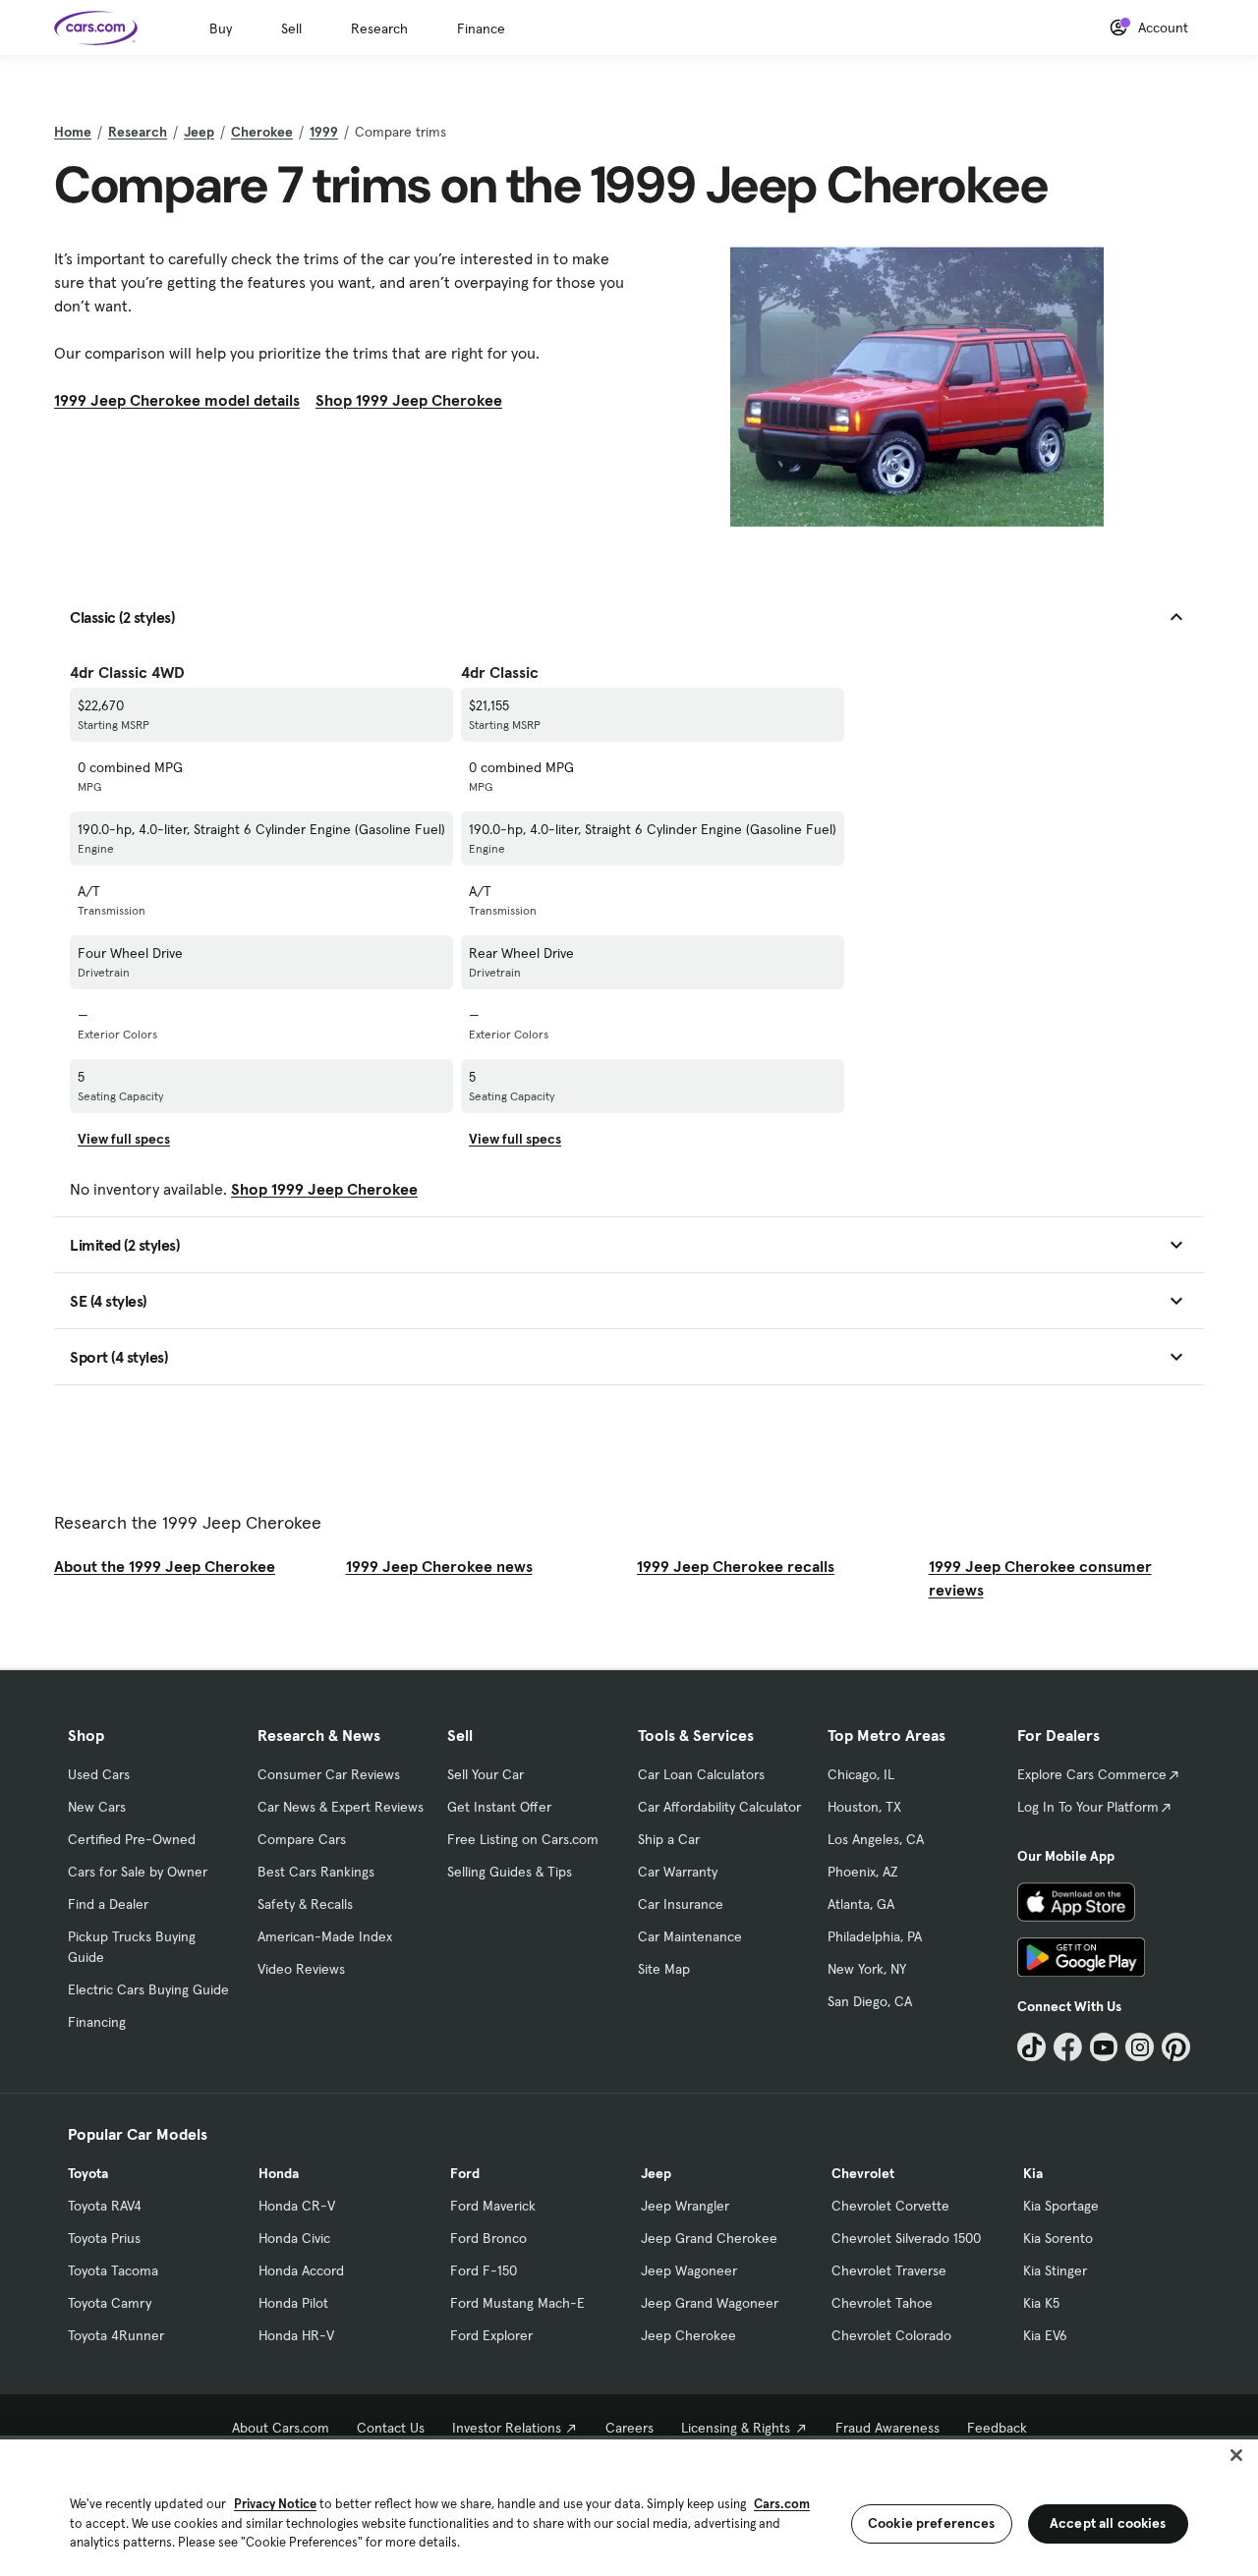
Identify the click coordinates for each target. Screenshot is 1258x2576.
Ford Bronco (488, 2238)
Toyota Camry (110, 2303)
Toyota (88, 2173)
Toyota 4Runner (116, 2335)
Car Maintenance (690, 1936)
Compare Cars (302, 1839)
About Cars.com (281, 2428)
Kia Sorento (1058, 2238)
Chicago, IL (861, 1774)
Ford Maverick (493, 2206)
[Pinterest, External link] (1176, 2047)
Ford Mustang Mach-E (517, 2303)
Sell (291, 28)
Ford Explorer (491, 2335)
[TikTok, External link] (1031, 2047)
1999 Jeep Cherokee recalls (736, 1566)
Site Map (664, 1969)
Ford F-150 (484, 2270)
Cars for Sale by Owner (138, 1872)
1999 (324, 132)
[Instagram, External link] (1140, 2047)
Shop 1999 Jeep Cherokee (409, 400)
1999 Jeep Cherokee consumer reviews (1040, 1578)
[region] (629, 2506)
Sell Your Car (486, 1774)
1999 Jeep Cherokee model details (177, 400)
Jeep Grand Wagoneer (710, 2303)
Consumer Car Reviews (329, 1774)
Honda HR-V (296, 2335)
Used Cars (99, 1774)
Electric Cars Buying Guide (148, 1989)
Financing (97, 2022)
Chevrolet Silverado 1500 (906, 2238)
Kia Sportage (1061, 2206)
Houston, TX (864, 1807)
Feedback (997, 2428)
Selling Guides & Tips (510, 1872)
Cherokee (262, 132)
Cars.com (782, 2504)
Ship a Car (669, 1839)
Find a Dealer (108, 1904)
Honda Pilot (293, 2303)
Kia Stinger (1055, 2270)
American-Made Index (325, 1936)
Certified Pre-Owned (132, 1839)
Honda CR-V (297, 2206)
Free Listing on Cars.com (523, 1839)
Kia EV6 (1045, 2335)
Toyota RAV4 (105, 2206)
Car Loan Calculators (701, 1774)
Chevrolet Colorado (891, 2335)
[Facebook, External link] (1068, 2047)
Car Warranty (678, 1872)
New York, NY (867, 1969)
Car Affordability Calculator (719, 1807)
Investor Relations (507, 2428)
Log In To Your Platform (1088, 1807)
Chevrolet (863, 2173)
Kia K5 (1041, 2303)
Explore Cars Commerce (1092, 1774)
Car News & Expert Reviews (341, 1807)
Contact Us (391, 2428)
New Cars (97, 1807)
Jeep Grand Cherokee (709, 2238)
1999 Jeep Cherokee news (439, 1566)
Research (379, 28)
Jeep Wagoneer (689, 2270)
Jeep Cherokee (688, 2335)
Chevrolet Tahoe (882, 2303)
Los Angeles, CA (876, 1839)
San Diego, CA (870, 2001)
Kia (1033, 2173)
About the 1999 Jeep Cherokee (165, 1566)
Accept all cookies (1108, 2523)
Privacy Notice (275, 2504)
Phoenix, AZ (863, 1872)
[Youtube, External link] (1104, 2047)
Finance (481, 28)
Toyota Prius (104, 2238)
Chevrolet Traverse (889, 2270)
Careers (629, 2428)
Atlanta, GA (861, 1904)
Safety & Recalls (305, 1904)
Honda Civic (294, 2238)
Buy (221, 28)
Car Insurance (681, 1904)
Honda (279, 2173)
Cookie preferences (932, 2523)
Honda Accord (301, 2270)
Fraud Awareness (887, 2428)
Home (73, 132)
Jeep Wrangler (685, 2206)
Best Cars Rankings (316, 1872)
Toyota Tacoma (113, 2270)
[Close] (1236, 2455)
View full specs (124, 1139)
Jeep (199, 132)
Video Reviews (301, 1969)
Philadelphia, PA (875, 1936)
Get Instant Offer (499, 1807)
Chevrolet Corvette (890, 2206)
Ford (465, 2173)
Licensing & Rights (736, 2428)
